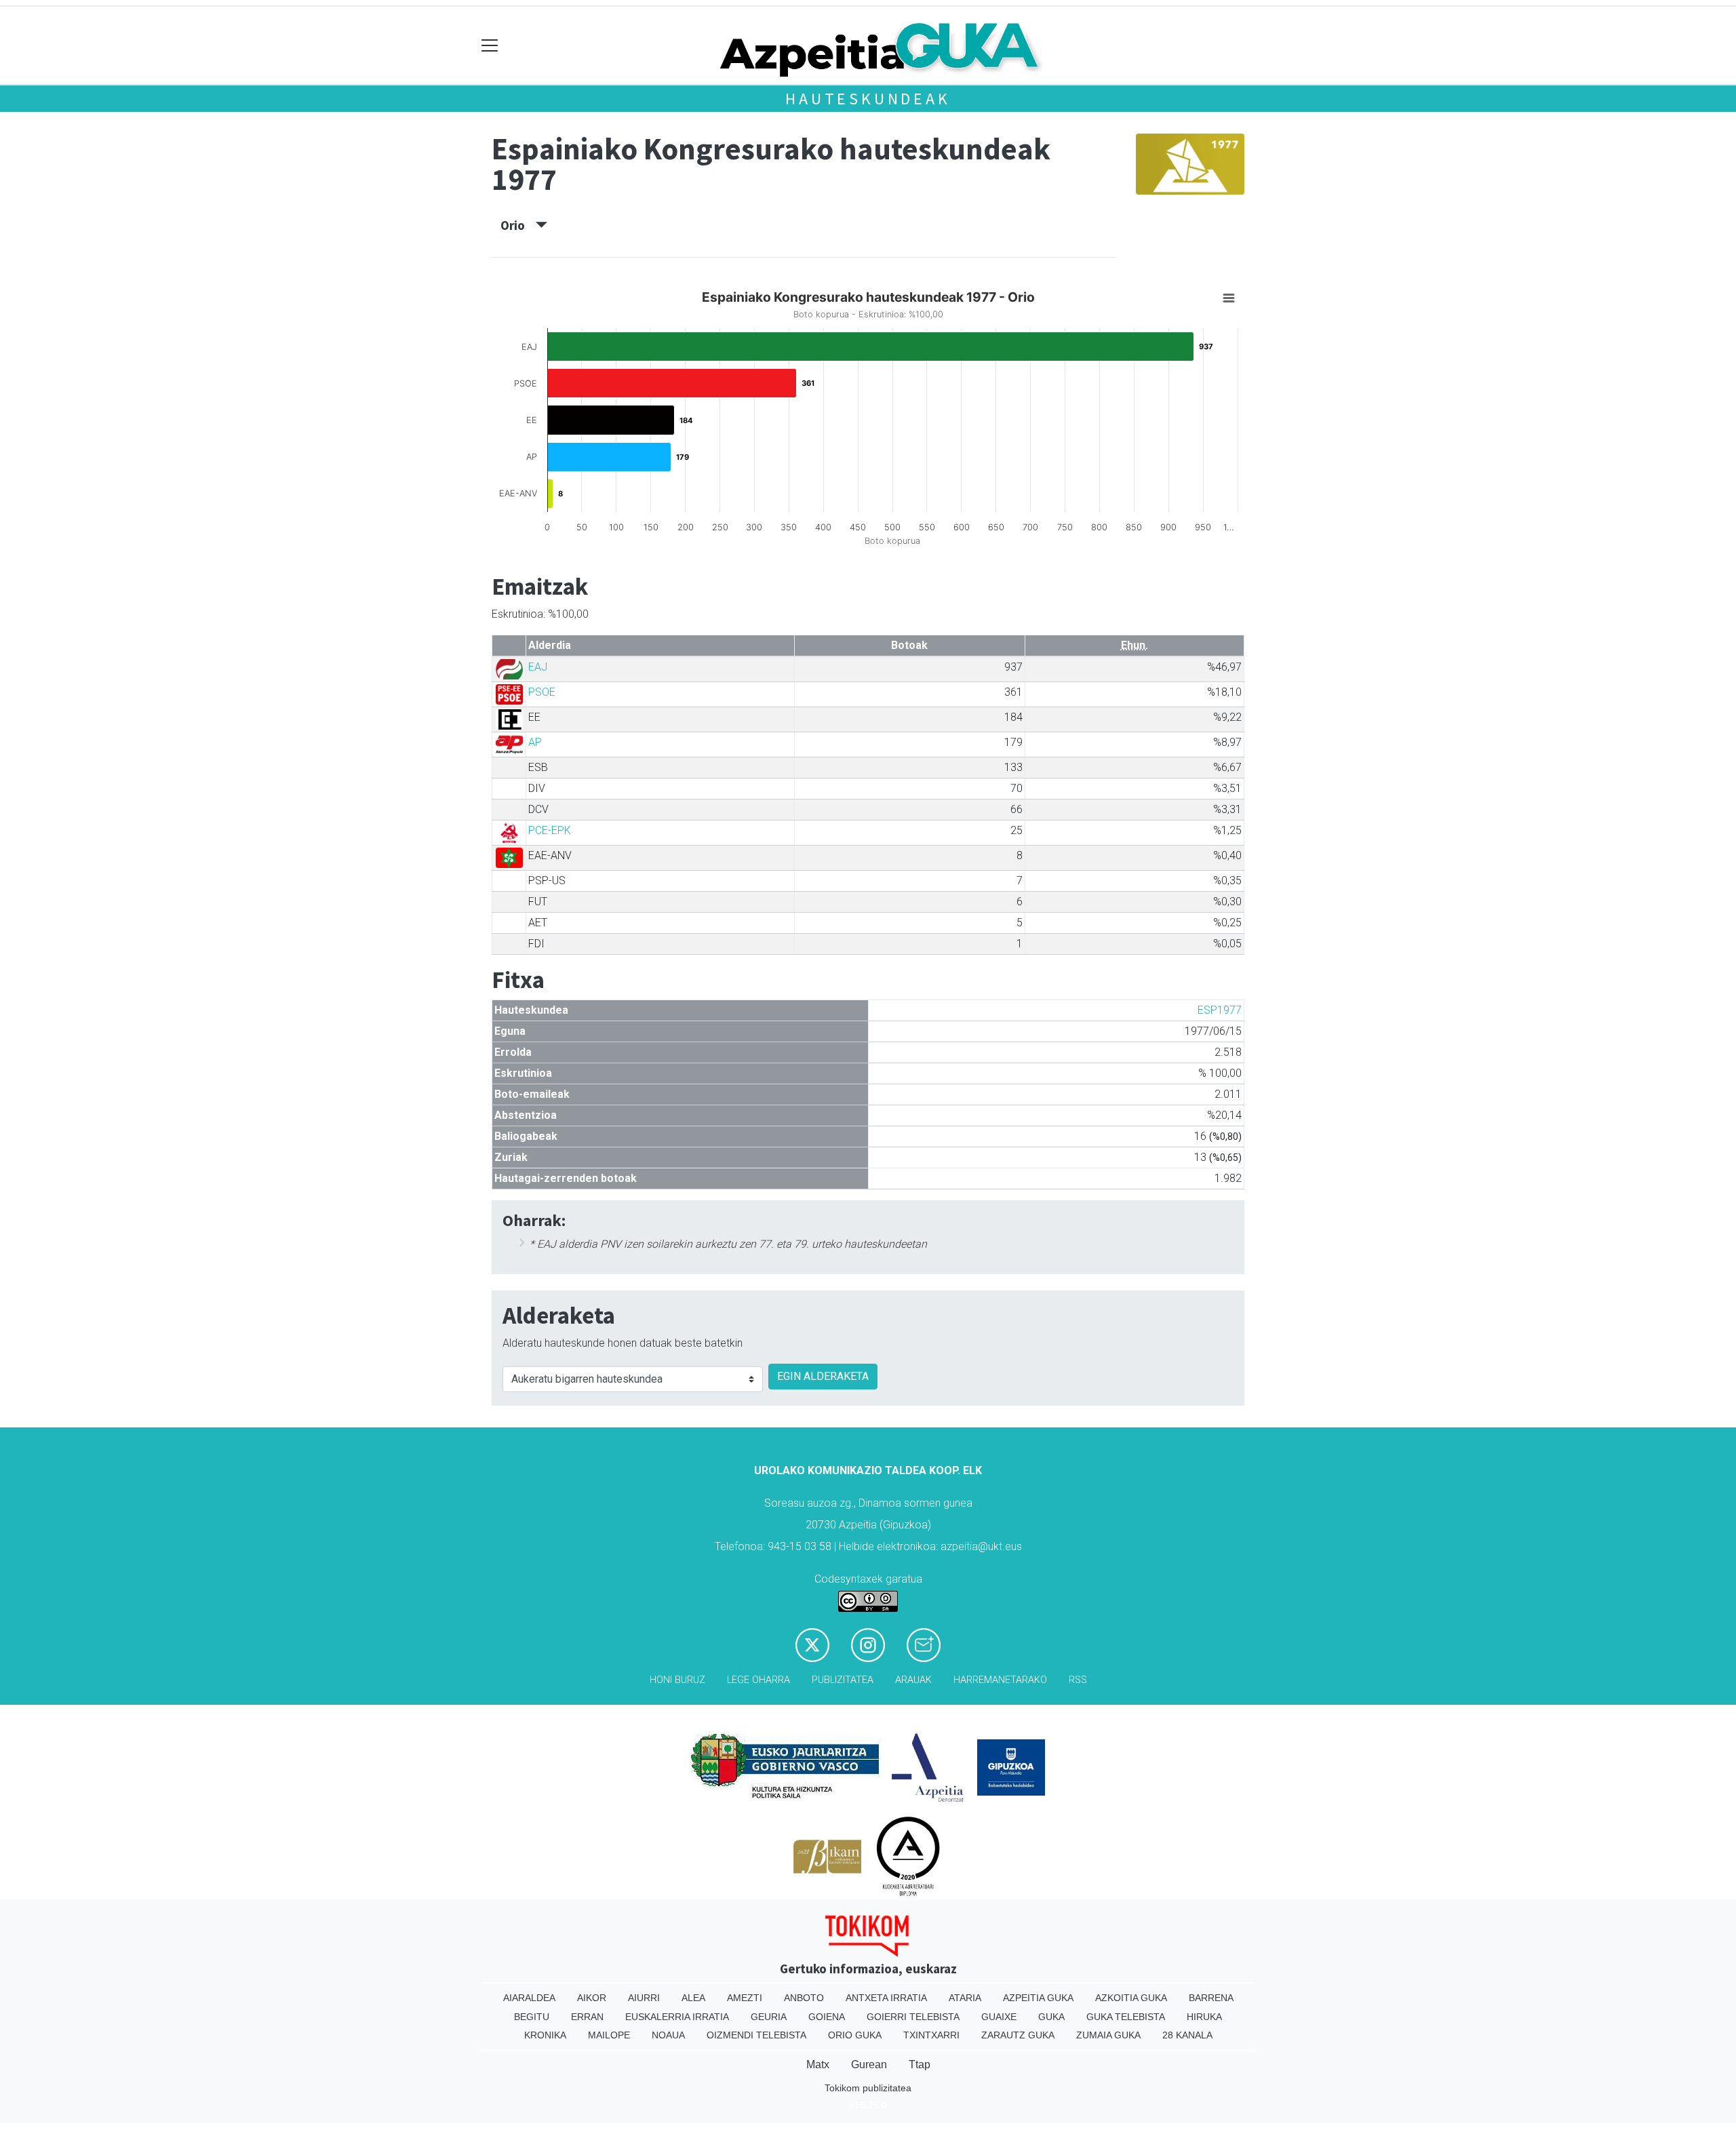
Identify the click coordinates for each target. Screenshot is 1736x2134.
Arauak (913, 1680)
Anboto (804, 1998)
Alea (693, 1998)
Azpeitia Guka (1038, 1998)
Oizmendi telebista (756, 2035)
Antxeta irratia (886, 1998)
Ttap (920, 2064)
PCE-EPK (550, 830)
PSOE (542, 692)
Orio (518, 225)
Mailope (609, 2035)
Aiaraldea (529, 1998)
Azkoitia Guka (1131, 1998)
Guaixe (999, 2017)
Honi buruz (677, 1680)
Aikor (592, 1998)
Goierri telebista (913, 2017)
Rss (1078, 1680)
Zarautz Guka (1018, 2035)
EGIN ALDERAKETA (823, 1376)
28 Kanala (1187, 2035)
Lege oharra (758, 1680)
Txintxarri (931, 2035)
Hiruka (1204, 2017)
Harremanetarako (1000, 1680)
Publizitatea (843, 1680)
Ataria (965, 1998)
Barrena (1211, 1998)
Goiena (827, 2017)
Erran (587, 2017)
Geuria (769, 2017)
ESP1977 (1220, 1010)
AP (535, 742)
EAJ (538, 667)
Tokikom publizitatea (868, 2088)
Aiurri (644, 1998)
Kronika (545, 2035)
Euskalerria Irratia (677, 2017)
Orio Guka (855, 2035)
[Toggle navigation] (490, 46)
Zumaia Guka (1108, 2035)
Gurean (869, 2064)
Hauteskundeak (868, 99)
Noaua (668, 2035)
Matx (818, 2064)
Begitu (532, 2017)
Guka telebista (1126, 2017)
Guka (1051, 2017)
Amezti (745, 1998)
